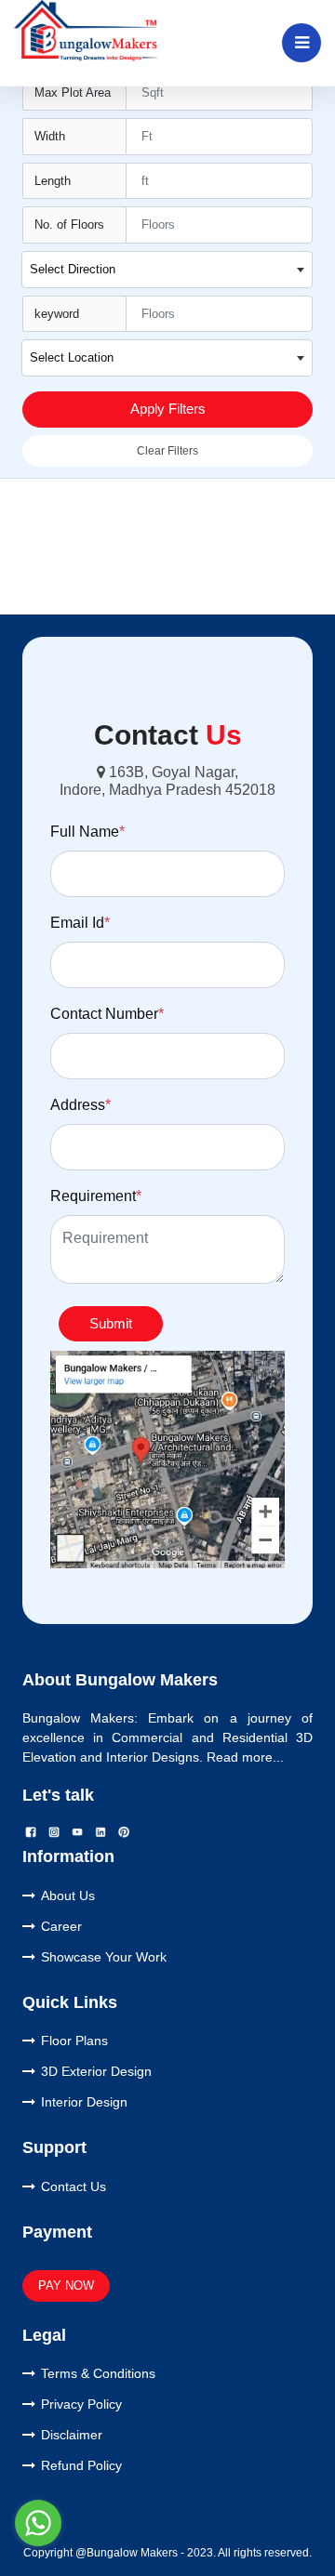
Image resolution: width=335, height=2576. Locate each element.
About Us (68, 1896)
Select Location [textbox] (72, 357)
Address (80, 1105)
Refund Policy (81, 2465)
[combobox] (167, 270)
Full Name (87, 832)
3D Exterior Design (96, 2071)
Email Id (80, 923)
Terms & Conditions (98, 2373)
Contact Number (107, 1014)
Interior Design (84, 2102)
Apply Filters (168, 409)
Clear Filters (167, 451)
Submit (111, 1323)
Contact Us (74, 2186)
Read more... (245, 1757)
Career (61, 1926)
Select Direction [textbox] (73, 269)
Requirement (96, 1196)
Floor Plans (74, 2041)
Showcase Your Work (104, 1957)
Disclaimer (72, 2435)
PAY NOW (66, 2285)
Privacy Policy (81, 2404)
